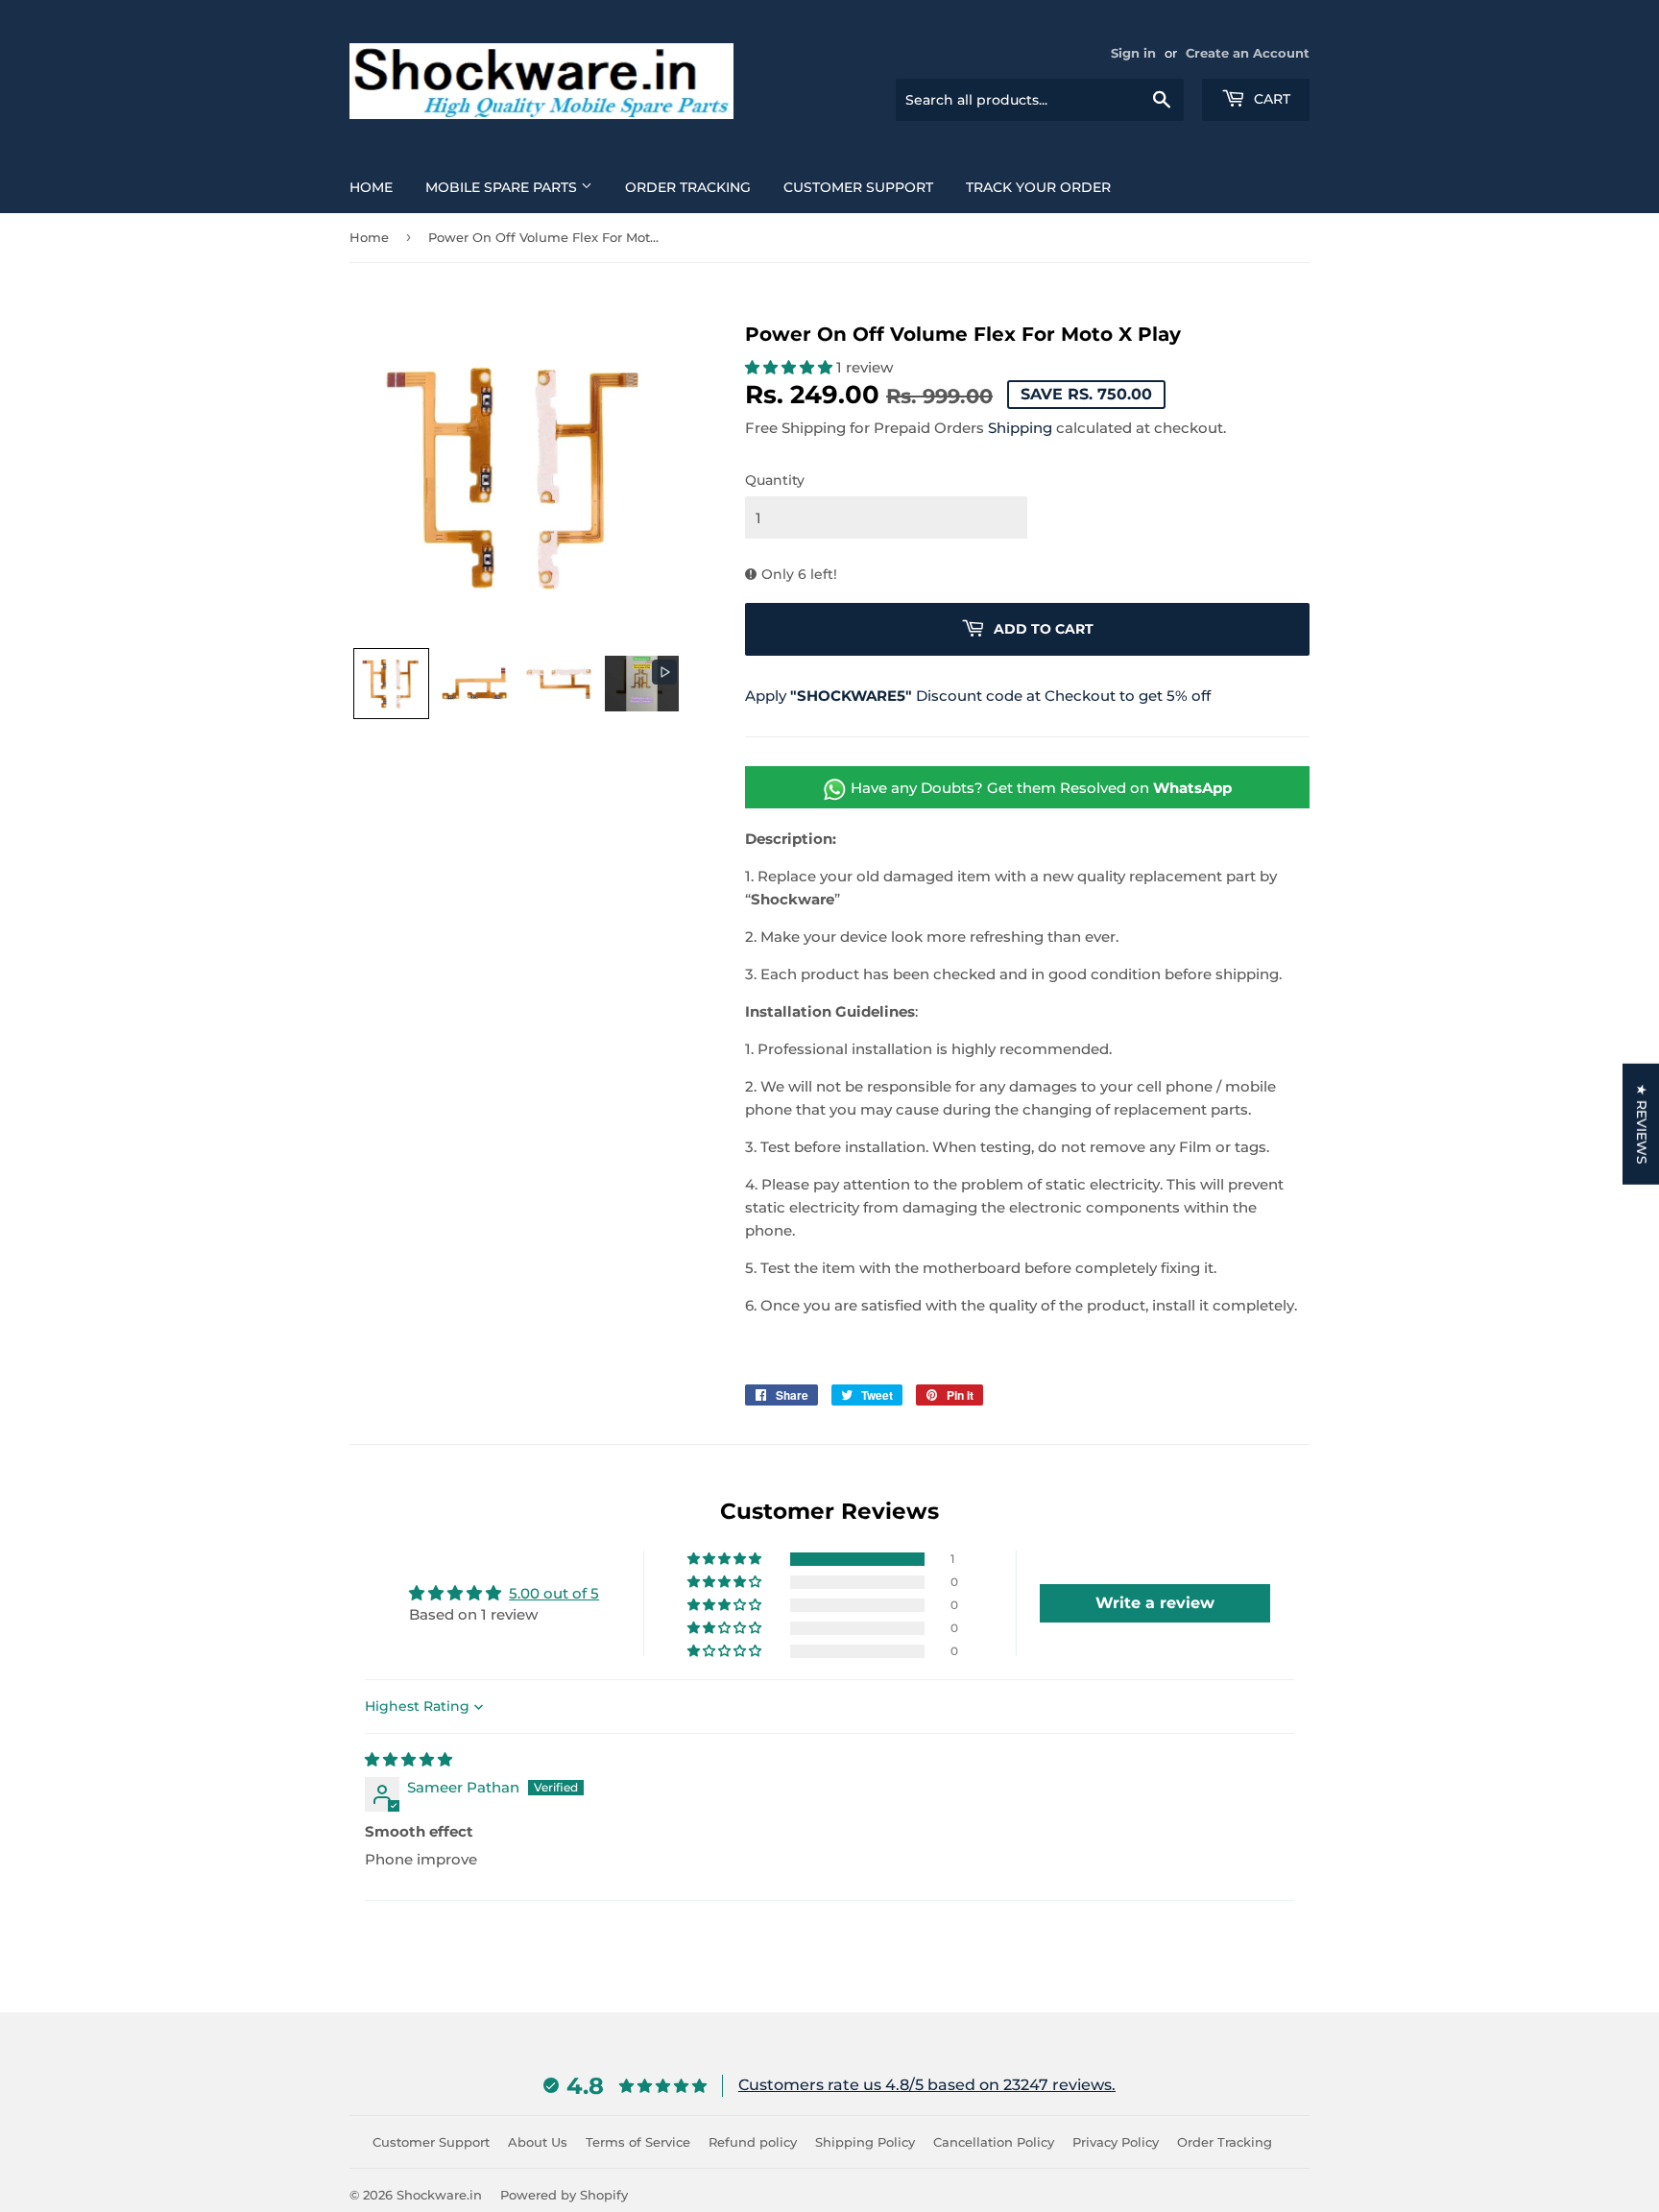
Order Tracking (688, 187)
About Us (538, 2142)
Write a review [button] (1155, 1603)
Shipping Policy (865, 2142)
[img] (409, 1759)
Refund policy (753, 2142)
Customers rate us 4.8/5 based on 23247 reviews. (927, 2085)
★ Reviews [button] (1642, 1124)
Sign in (1133, 53)
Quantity (775, 480)
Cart (1270, 99)
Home (371, 187)
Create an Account (1248, 53)
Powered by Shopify (564, 2195)
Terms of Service (638, 2142)
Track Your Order (1038, 187)
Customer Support (858, 187)
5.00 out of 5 (554, 1593)
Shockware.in (439, 2195)
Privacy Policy (1116, 2142)
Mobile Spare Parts (503, 187)
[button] (391, 684)
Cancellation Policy (994, 2142)
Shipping (1020, 428)
